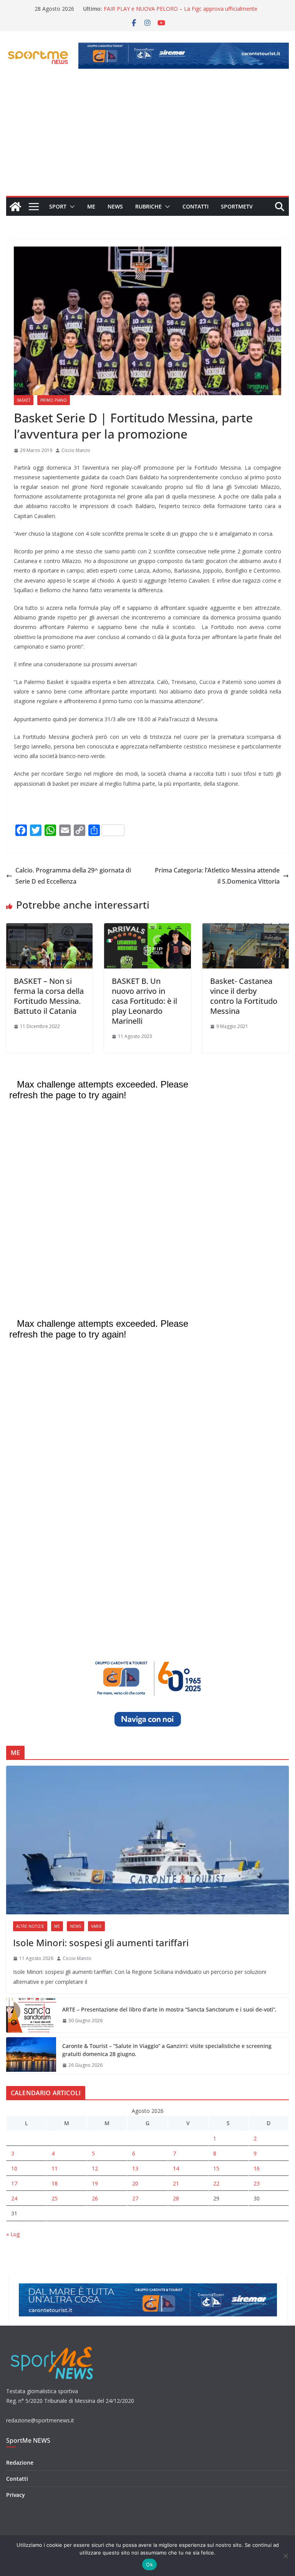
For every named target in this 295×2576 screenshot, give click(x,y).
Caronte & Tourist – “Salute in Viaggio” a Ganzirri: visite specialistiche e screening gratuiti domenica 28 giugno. (167, 2050)
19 (95, 2183)
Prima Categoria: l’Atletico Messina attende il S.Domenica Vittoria (217, 876)
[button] (71, 207)
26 (95, 2198)
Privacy (16, 2495)
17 (14, 2183)
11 (55, 2168)
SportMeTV (237, 206)
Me (91, 206)
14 (176, 2168)
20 (135, 2183)
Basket (24, 400)
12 (95, 2168)
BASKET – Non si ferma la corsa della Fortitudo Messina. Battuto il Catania (49, 996)
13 (135, 2168)
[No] (285, 2556)
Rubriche (148, 206)
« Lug (13, 2234)
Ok (149, 2564)
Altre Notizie (30, 1926)
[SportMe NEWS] (15, 207)
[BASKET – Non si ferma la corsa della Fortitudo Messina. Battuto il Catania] (49, 929)
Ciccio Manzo (76, 450)
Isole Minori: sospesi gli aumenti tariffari (101, 1943)
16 (257, 2168)
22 (216, 2183)
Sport (58, 206)
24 (14, 2198)
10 (14, 2168)
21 (176, 2183)
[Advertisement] (147, 138)
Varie (96, 1926)
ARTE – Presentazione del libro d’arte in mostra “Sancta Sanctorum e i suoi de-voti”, (169, 2009)
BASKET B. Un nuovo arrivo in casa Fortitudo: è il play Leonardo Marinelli (144, 1001)
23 (257, 2183)
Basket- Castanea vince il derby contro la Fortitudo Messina (244, 996)
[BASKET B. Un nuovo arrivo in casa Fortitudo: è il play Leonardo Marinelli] (147, 929)
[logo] (53, 2346)
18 (55, 2183)
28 (176, 2198)
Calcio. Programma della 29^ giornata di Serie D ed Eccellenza (73, 876)
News (115, 206)
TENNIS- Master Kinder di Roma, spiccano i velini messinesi (178, 9)
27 (135, 2198)
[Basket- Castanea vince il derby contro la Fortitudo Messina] (246, 929)
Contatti (196, 206)
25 (55, 2198)
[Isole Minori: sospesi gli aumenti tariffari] (147, 1840)
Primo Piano (54, 400)
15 (216, 2168)
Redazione (20, 2463)
